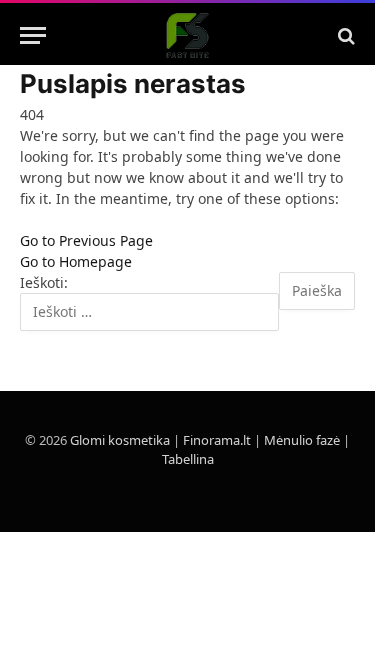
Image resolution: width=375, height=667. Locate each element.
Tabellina (188, 459)
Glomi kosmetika (120, 440)
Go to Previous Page (86, 240)
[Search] (344, 35)
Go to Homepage (76, 261)
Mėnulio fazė (302, 440)
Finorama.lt (217, 440)
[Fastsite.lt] (187, 35)
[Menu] (33, 35)
